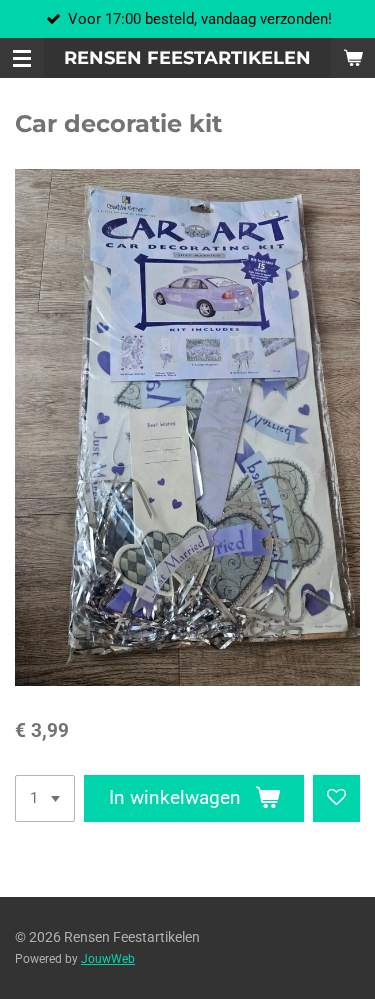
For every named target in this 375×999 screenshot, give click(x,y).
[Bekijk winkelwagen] (353, 58)
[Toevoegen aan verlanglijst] (336, 798)
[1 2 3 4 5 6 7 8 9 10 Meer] (45, 798)
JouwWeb (108, 959)
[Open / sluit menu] (22, 58)
